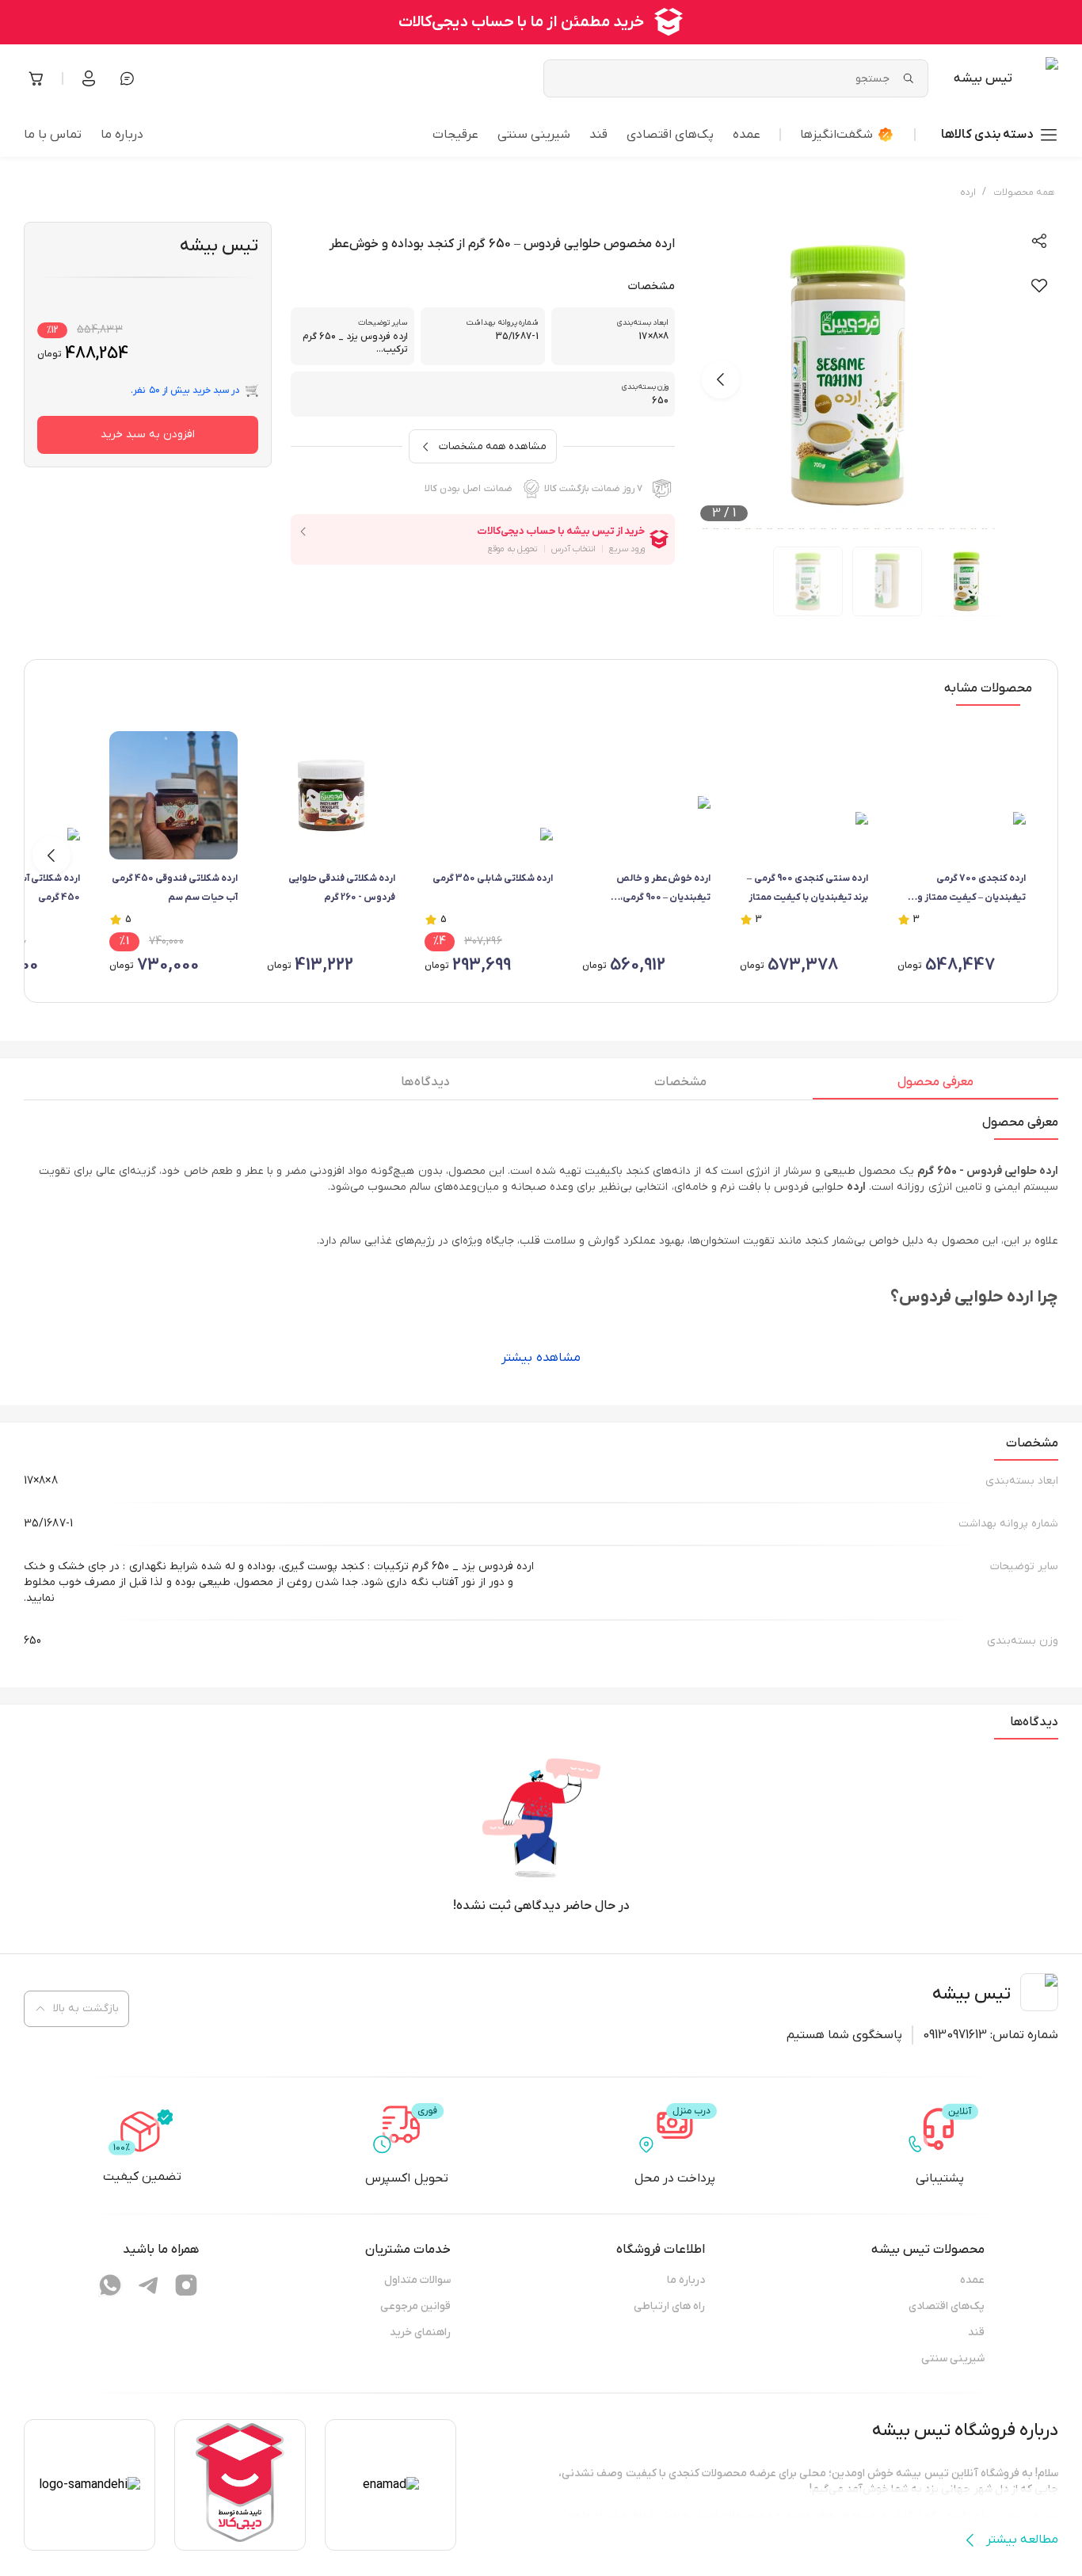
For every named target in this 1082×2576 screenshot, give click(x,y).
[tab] (935, 1086)
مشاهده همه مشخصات (493, 446)
